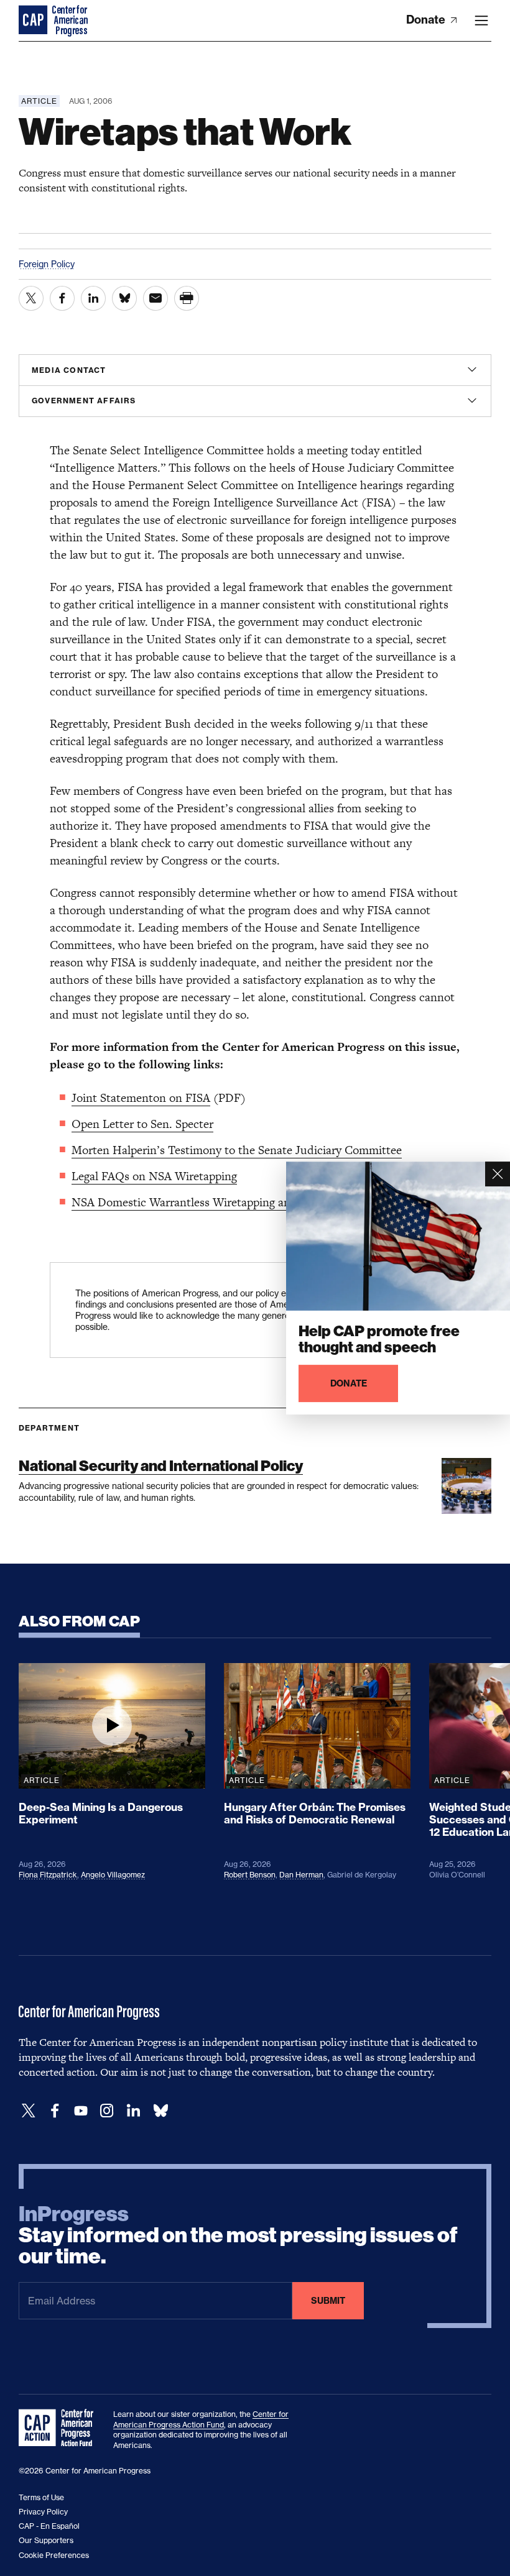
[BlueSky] (160, 2111)
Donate (427, 20)
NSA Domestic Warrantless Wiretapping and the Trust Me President (245, 1202)
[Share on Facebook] (62, 298)
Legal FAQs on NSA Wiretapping (154, 1176)
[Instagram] (107, 2111)
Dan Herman (301, 1875)
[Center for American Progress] (34, 21)
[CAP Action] (60, 2428)
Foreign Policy (47, 264)
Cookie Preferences (54, 2555)
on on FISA (182, 1098)
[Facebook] (55, 2111)
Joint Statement (112, 1098)
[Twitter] (29, 2111)
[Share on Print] (187, 298)
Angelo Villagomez (113, 1875)
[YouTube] (81, 2111)
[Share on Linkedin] (93, 298)
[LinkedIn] (133, 2111)
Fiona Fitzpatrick (48, 1875)
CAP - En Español (49, 2526)
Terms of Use (41, 2497)
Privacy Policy (43, 2512)
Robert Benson (250, 1875)
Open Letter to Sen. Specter (142, 1124)
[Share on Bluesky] (124, 298)
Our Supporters (46, 2540)
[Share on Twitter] (31, 298)
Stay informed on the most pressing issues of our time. (238, 2235)
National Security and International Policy (161, 1466)
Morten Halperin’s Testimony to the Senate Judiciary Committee (237, 1150)
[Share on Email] (155, 298)
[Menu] (481, 21)
